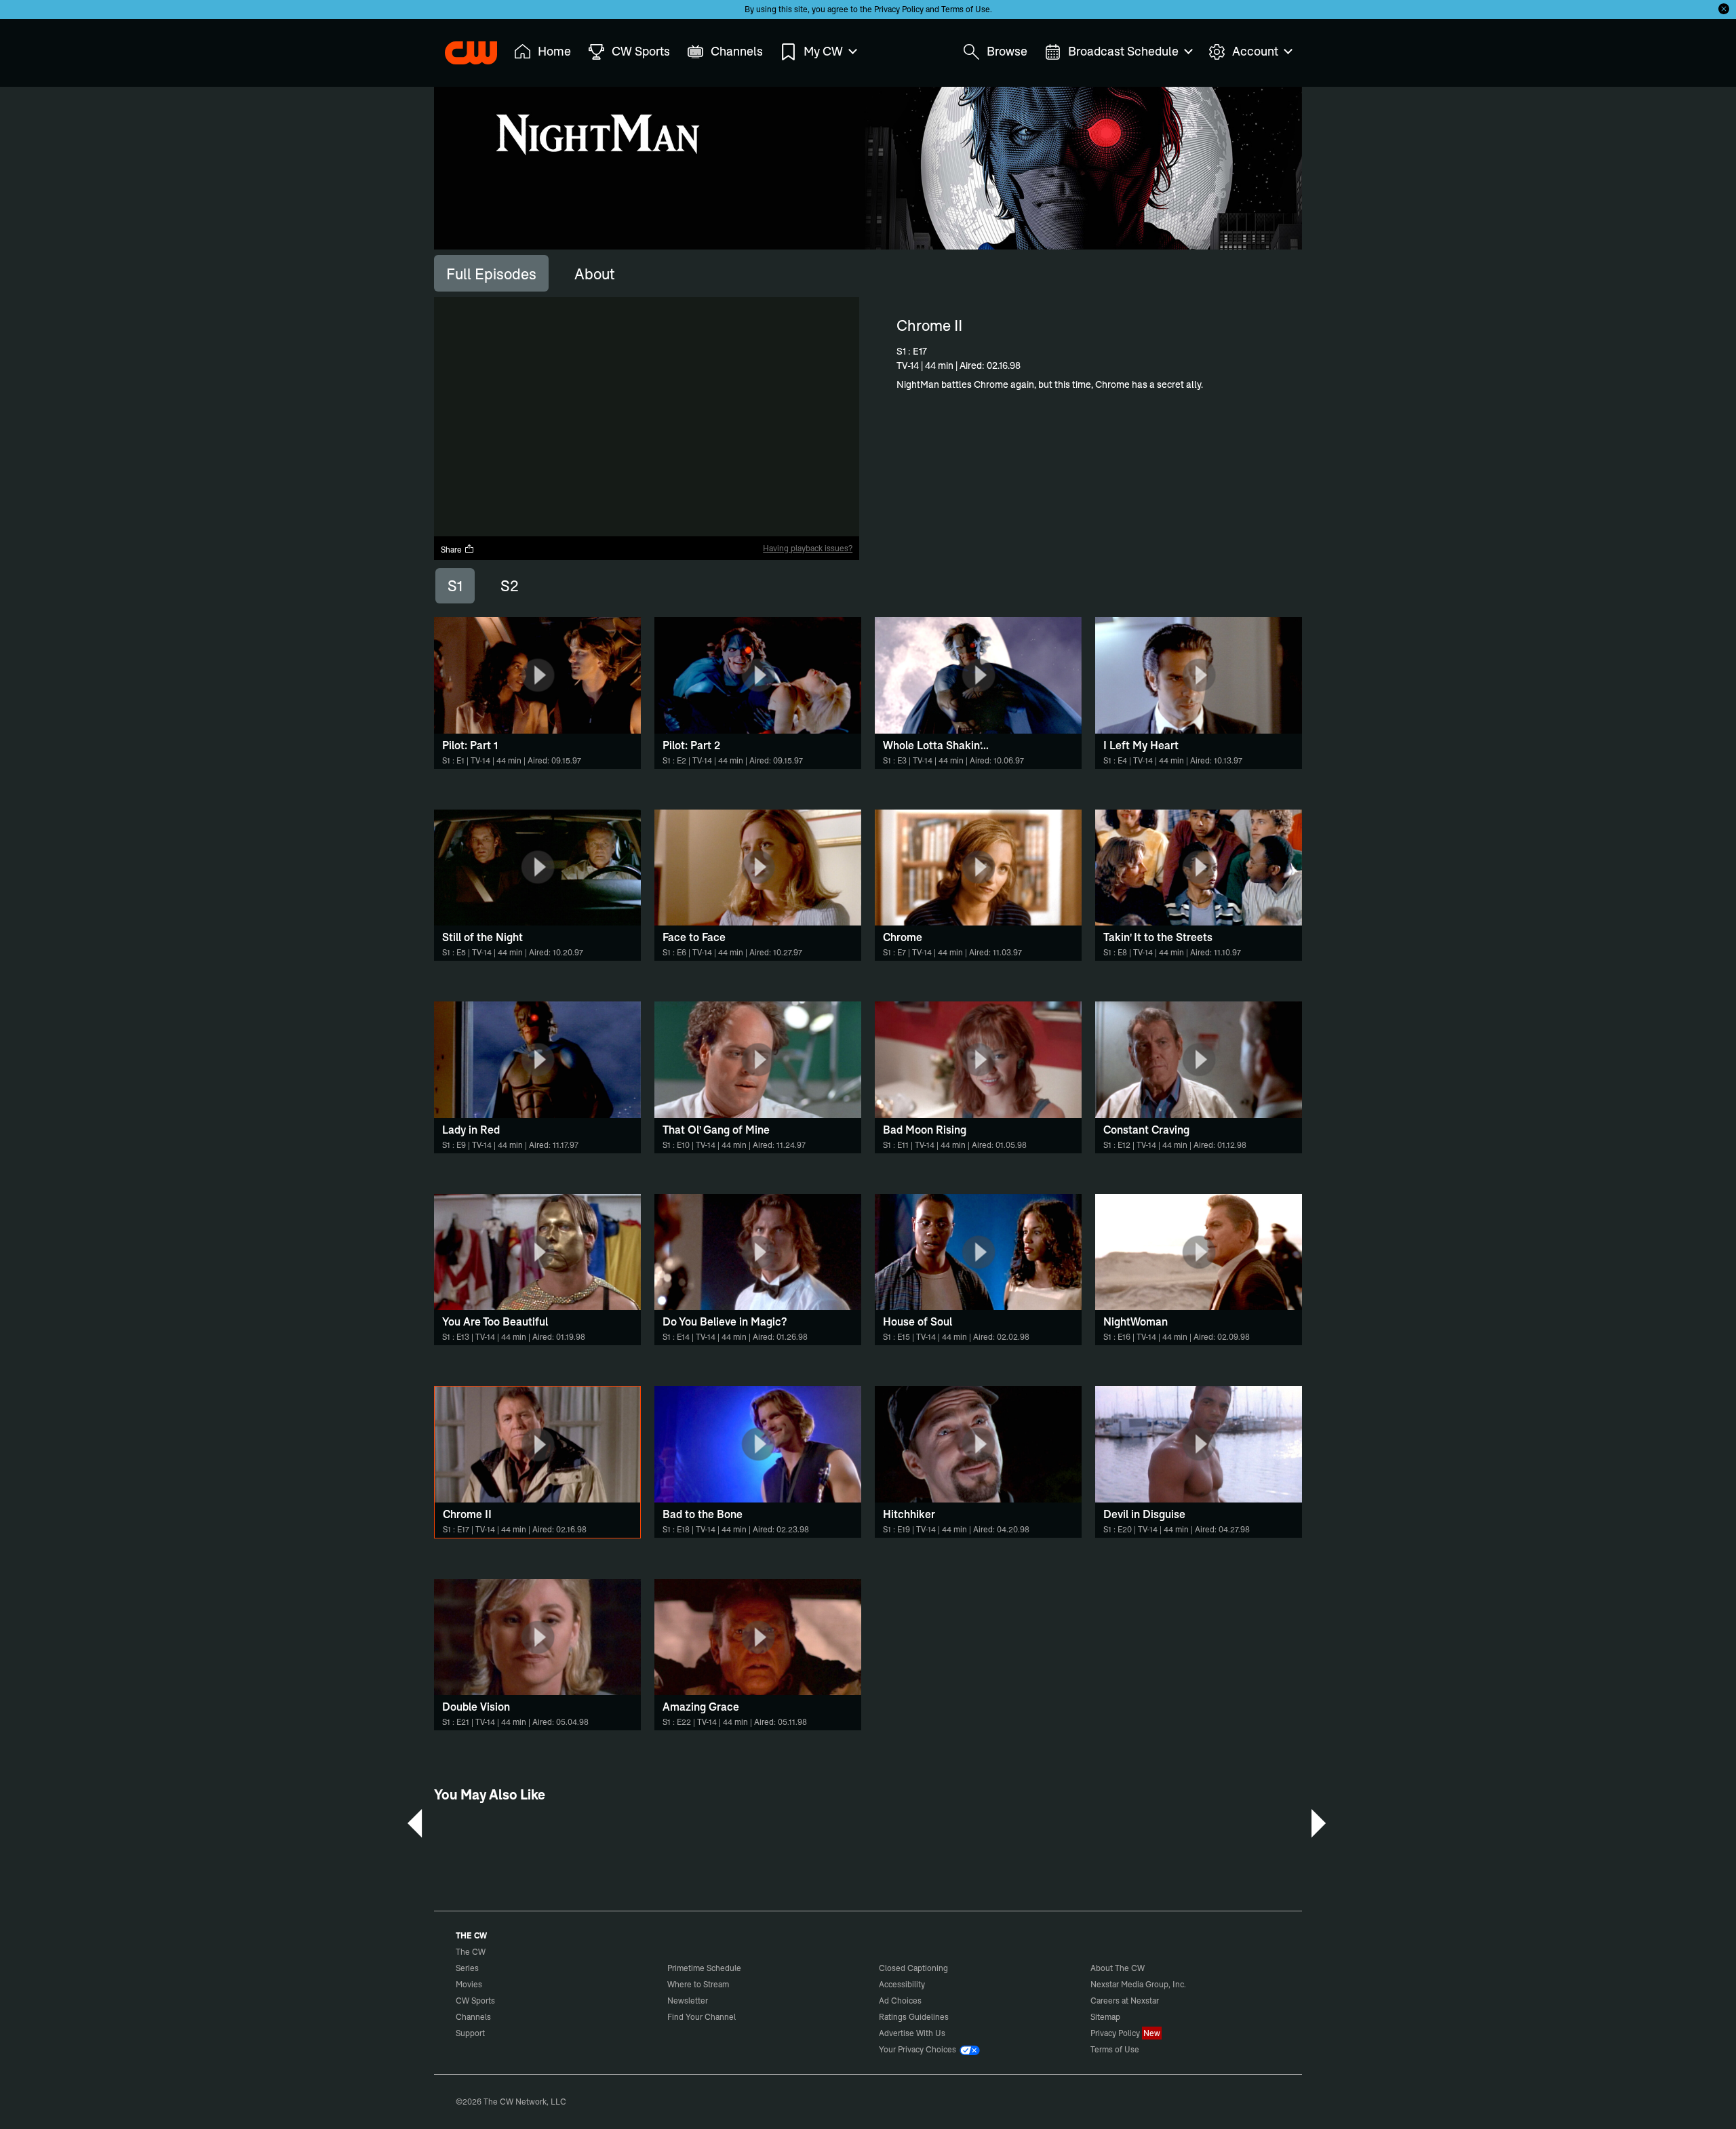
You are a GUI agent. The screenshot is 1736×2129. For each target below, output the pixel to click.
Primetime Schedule (704, 1968)
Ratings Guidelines (914, 2017)
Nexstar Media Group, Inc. (1138, 1984)
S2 (510, 586)
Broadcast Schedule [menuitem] (1123, 51)
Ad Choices (900, 2001)
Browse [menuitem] (1007, 51)
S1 (455, 586)
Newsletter (688, 2001)
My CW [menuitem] (823, 51)
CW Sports (475, 2001)
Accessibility (902, 1984)
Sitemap (1105, 2017)
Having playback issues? (808, 548)
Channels (473, 2017)
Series (467, 1968)
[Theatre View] (764, 526)
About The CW (1118, 1968)
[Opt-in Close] (1724, 9)
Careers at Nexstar (1125, 2001)
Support (470, 2033)
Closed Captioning (913, 1968)
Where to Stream (698, 1984)
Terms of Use (966, 9)
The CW (462, 48)
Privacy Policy (899, 9)
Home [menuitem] (554, 51)
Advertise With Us (912, 2033)
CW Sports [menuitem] (641, 51)
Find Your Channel (702, 2017)
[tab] (491, 273)
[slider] (647, 514)
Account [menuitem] (1255, 51)
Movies (469, 1984)
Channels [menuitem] (737, 51)
